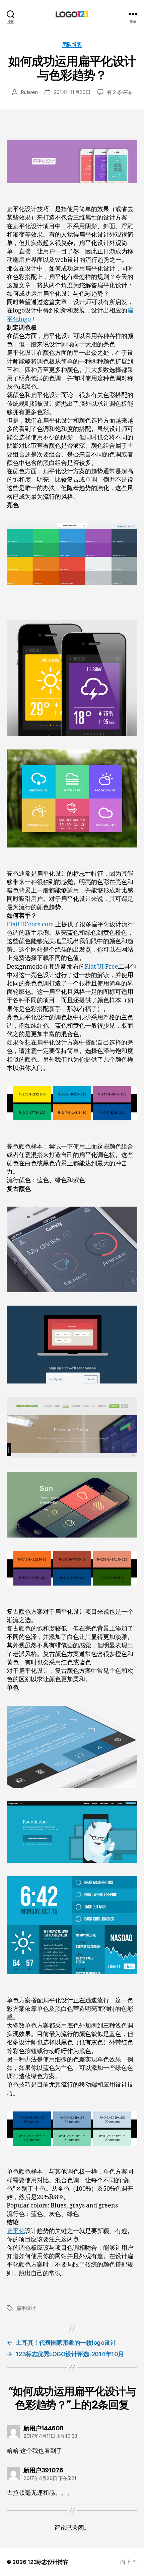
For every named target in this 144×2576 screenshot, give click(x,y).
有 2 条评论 (119, 92)
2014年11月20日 (72, 92)
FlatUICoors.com (30, 925)
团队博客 (72, 44)
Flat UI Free (101, 967)
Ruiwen (29, 92)
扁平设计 (26, 2308)
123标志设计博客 (48, 2562)
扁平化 (16, 2231)
